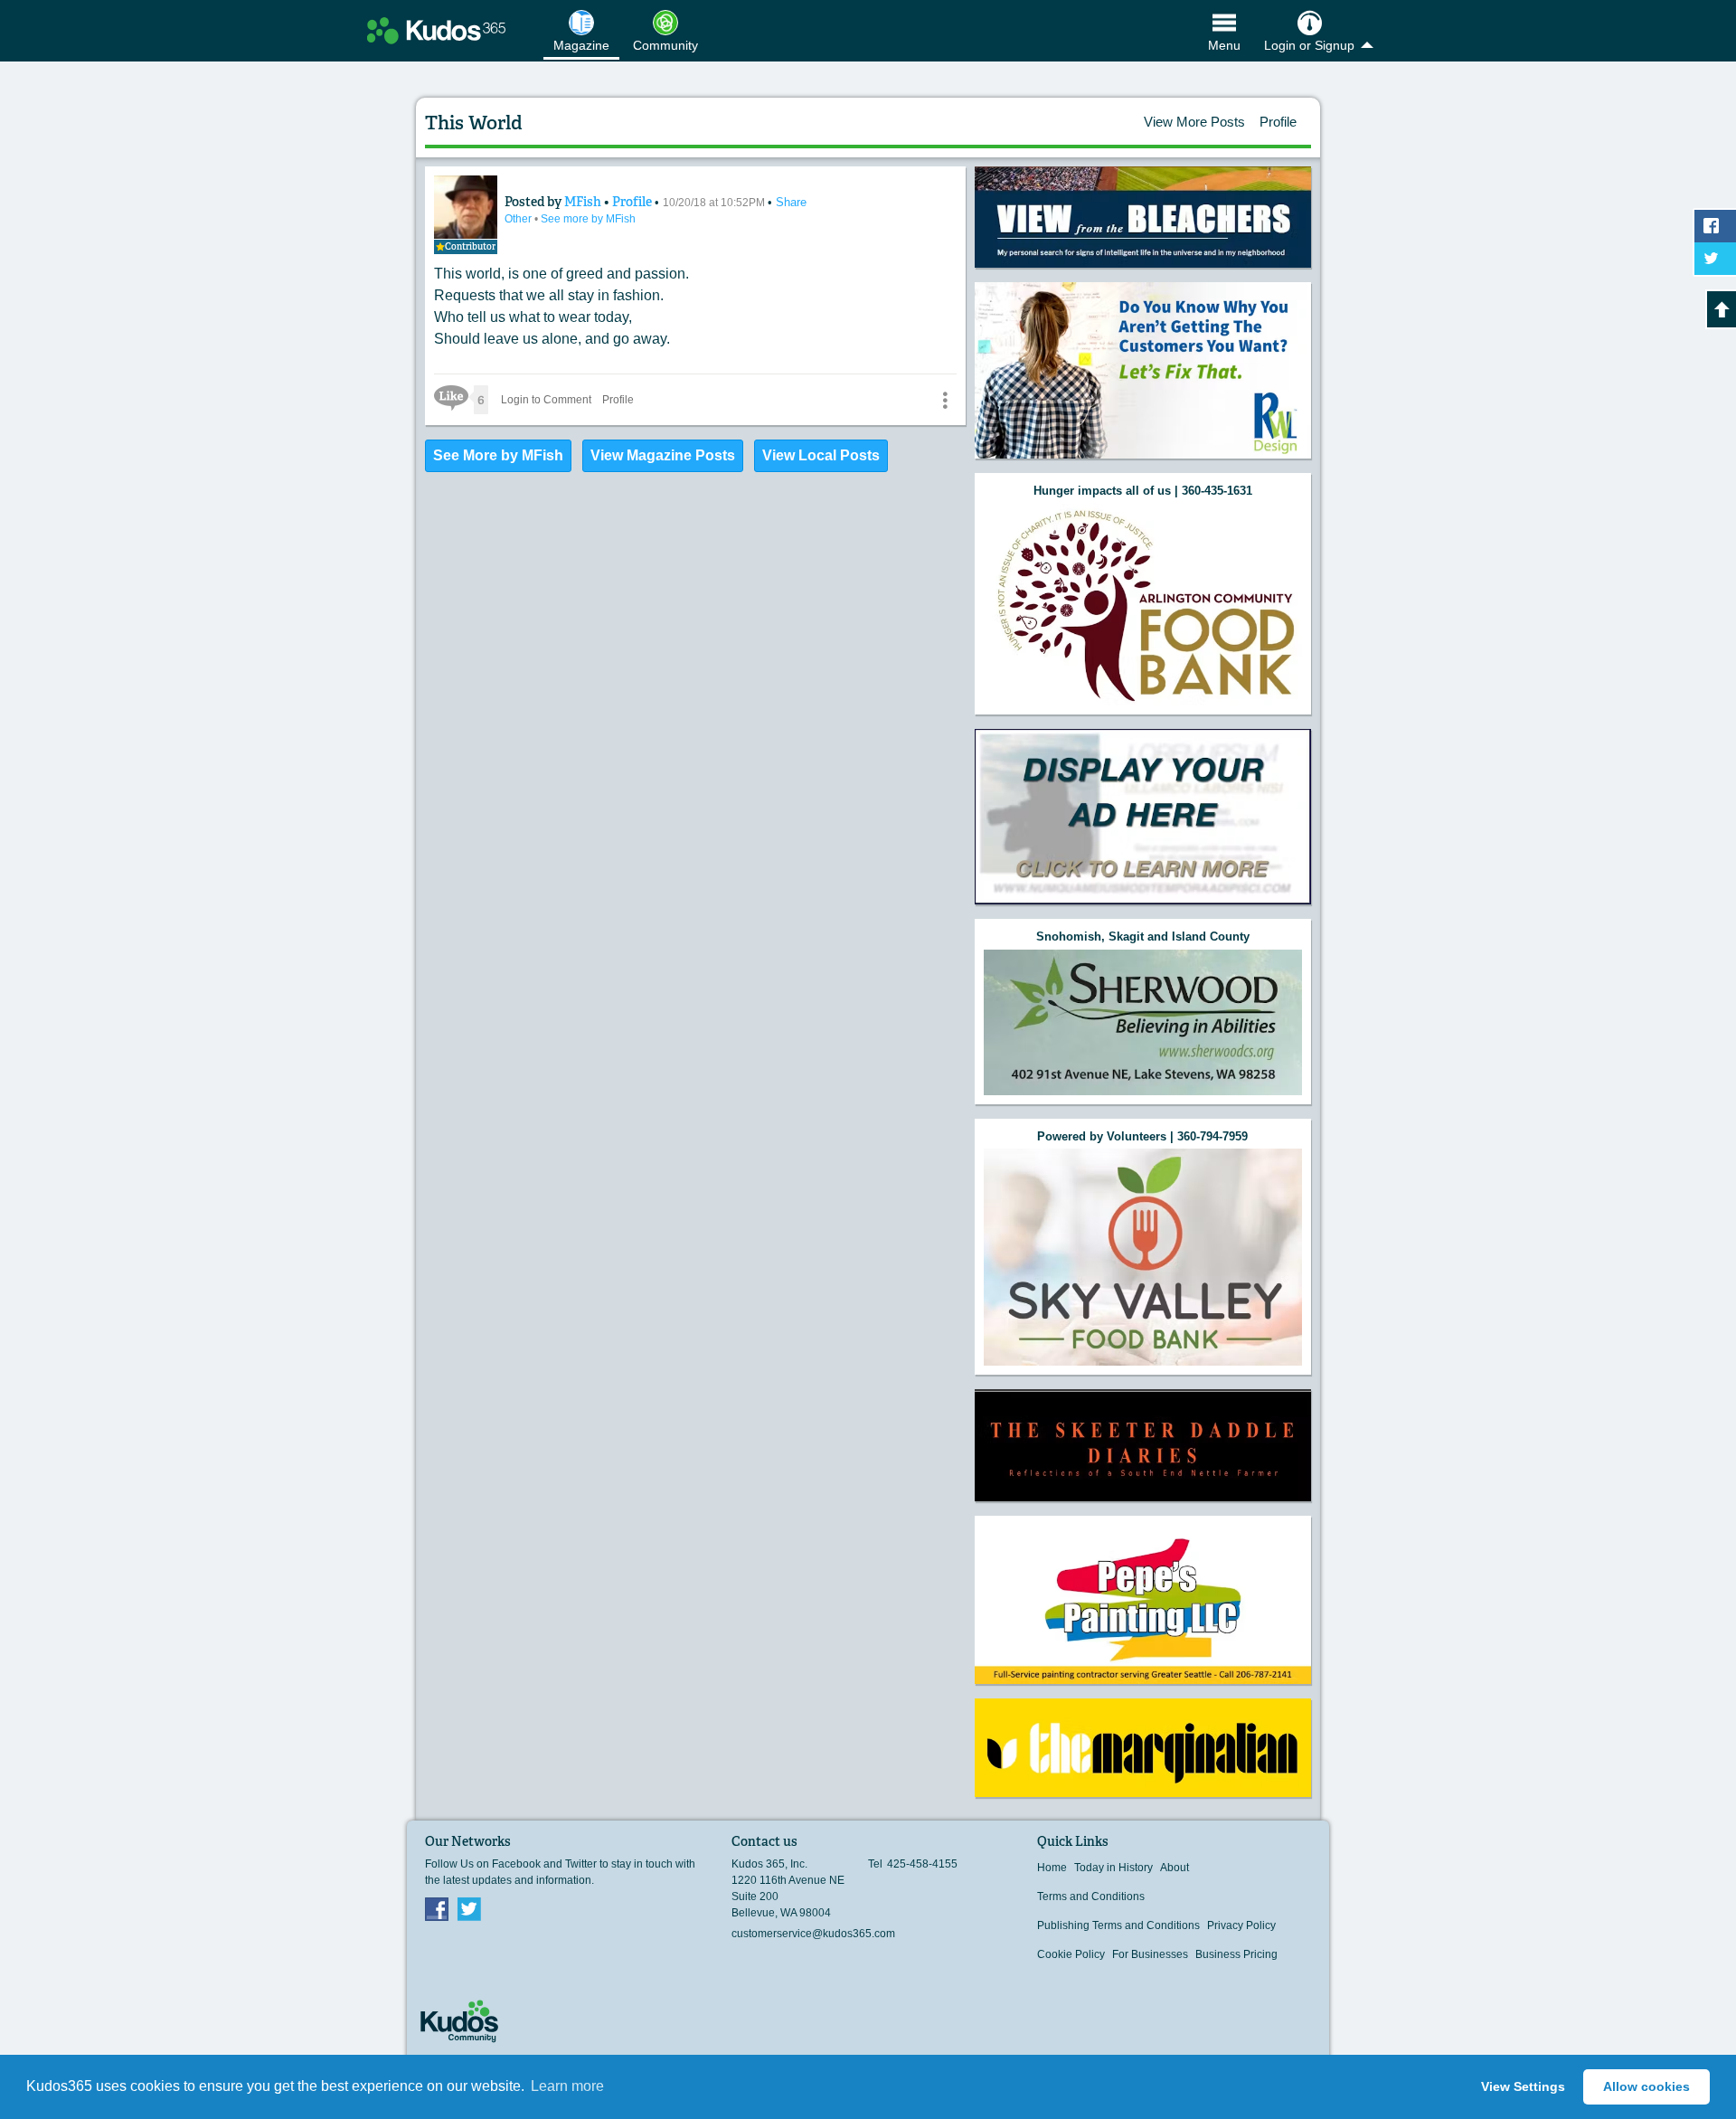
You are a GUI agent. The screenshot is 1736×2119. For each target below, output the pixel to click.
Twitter (469, 1908)
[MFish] (466, 207)
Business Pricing (1236, 1954)
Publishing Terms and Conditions (1118, 1925)
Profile (1278, 122)
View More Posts (1194, 122)
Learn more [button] (567, 2086)
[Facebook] (437, 1908)
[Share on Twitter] (1715, 259)
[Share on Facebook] (1715, 226)
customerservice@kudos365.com (813, 1934)
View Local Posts (821, 455)
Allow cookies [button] (1646, 2086)
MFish (584, 202)
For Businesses (1150, 1954)
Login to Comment (546, 400)
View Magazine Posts (663, 455)
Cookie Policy (1071, 1954)
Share (791, 202)
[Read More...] (1143, 217)
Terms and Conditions (1091, 1897)
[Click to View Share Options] (945, 400)
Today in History (1113, 1868)
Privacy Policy (1241, 1925)
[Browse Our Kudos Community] (436, 31)
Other (519, 219)
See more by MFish (588, 219)
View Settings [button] (1523, 2086)
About (1175, 1868)
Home (1052, 1868)
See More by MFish (498, 455)
